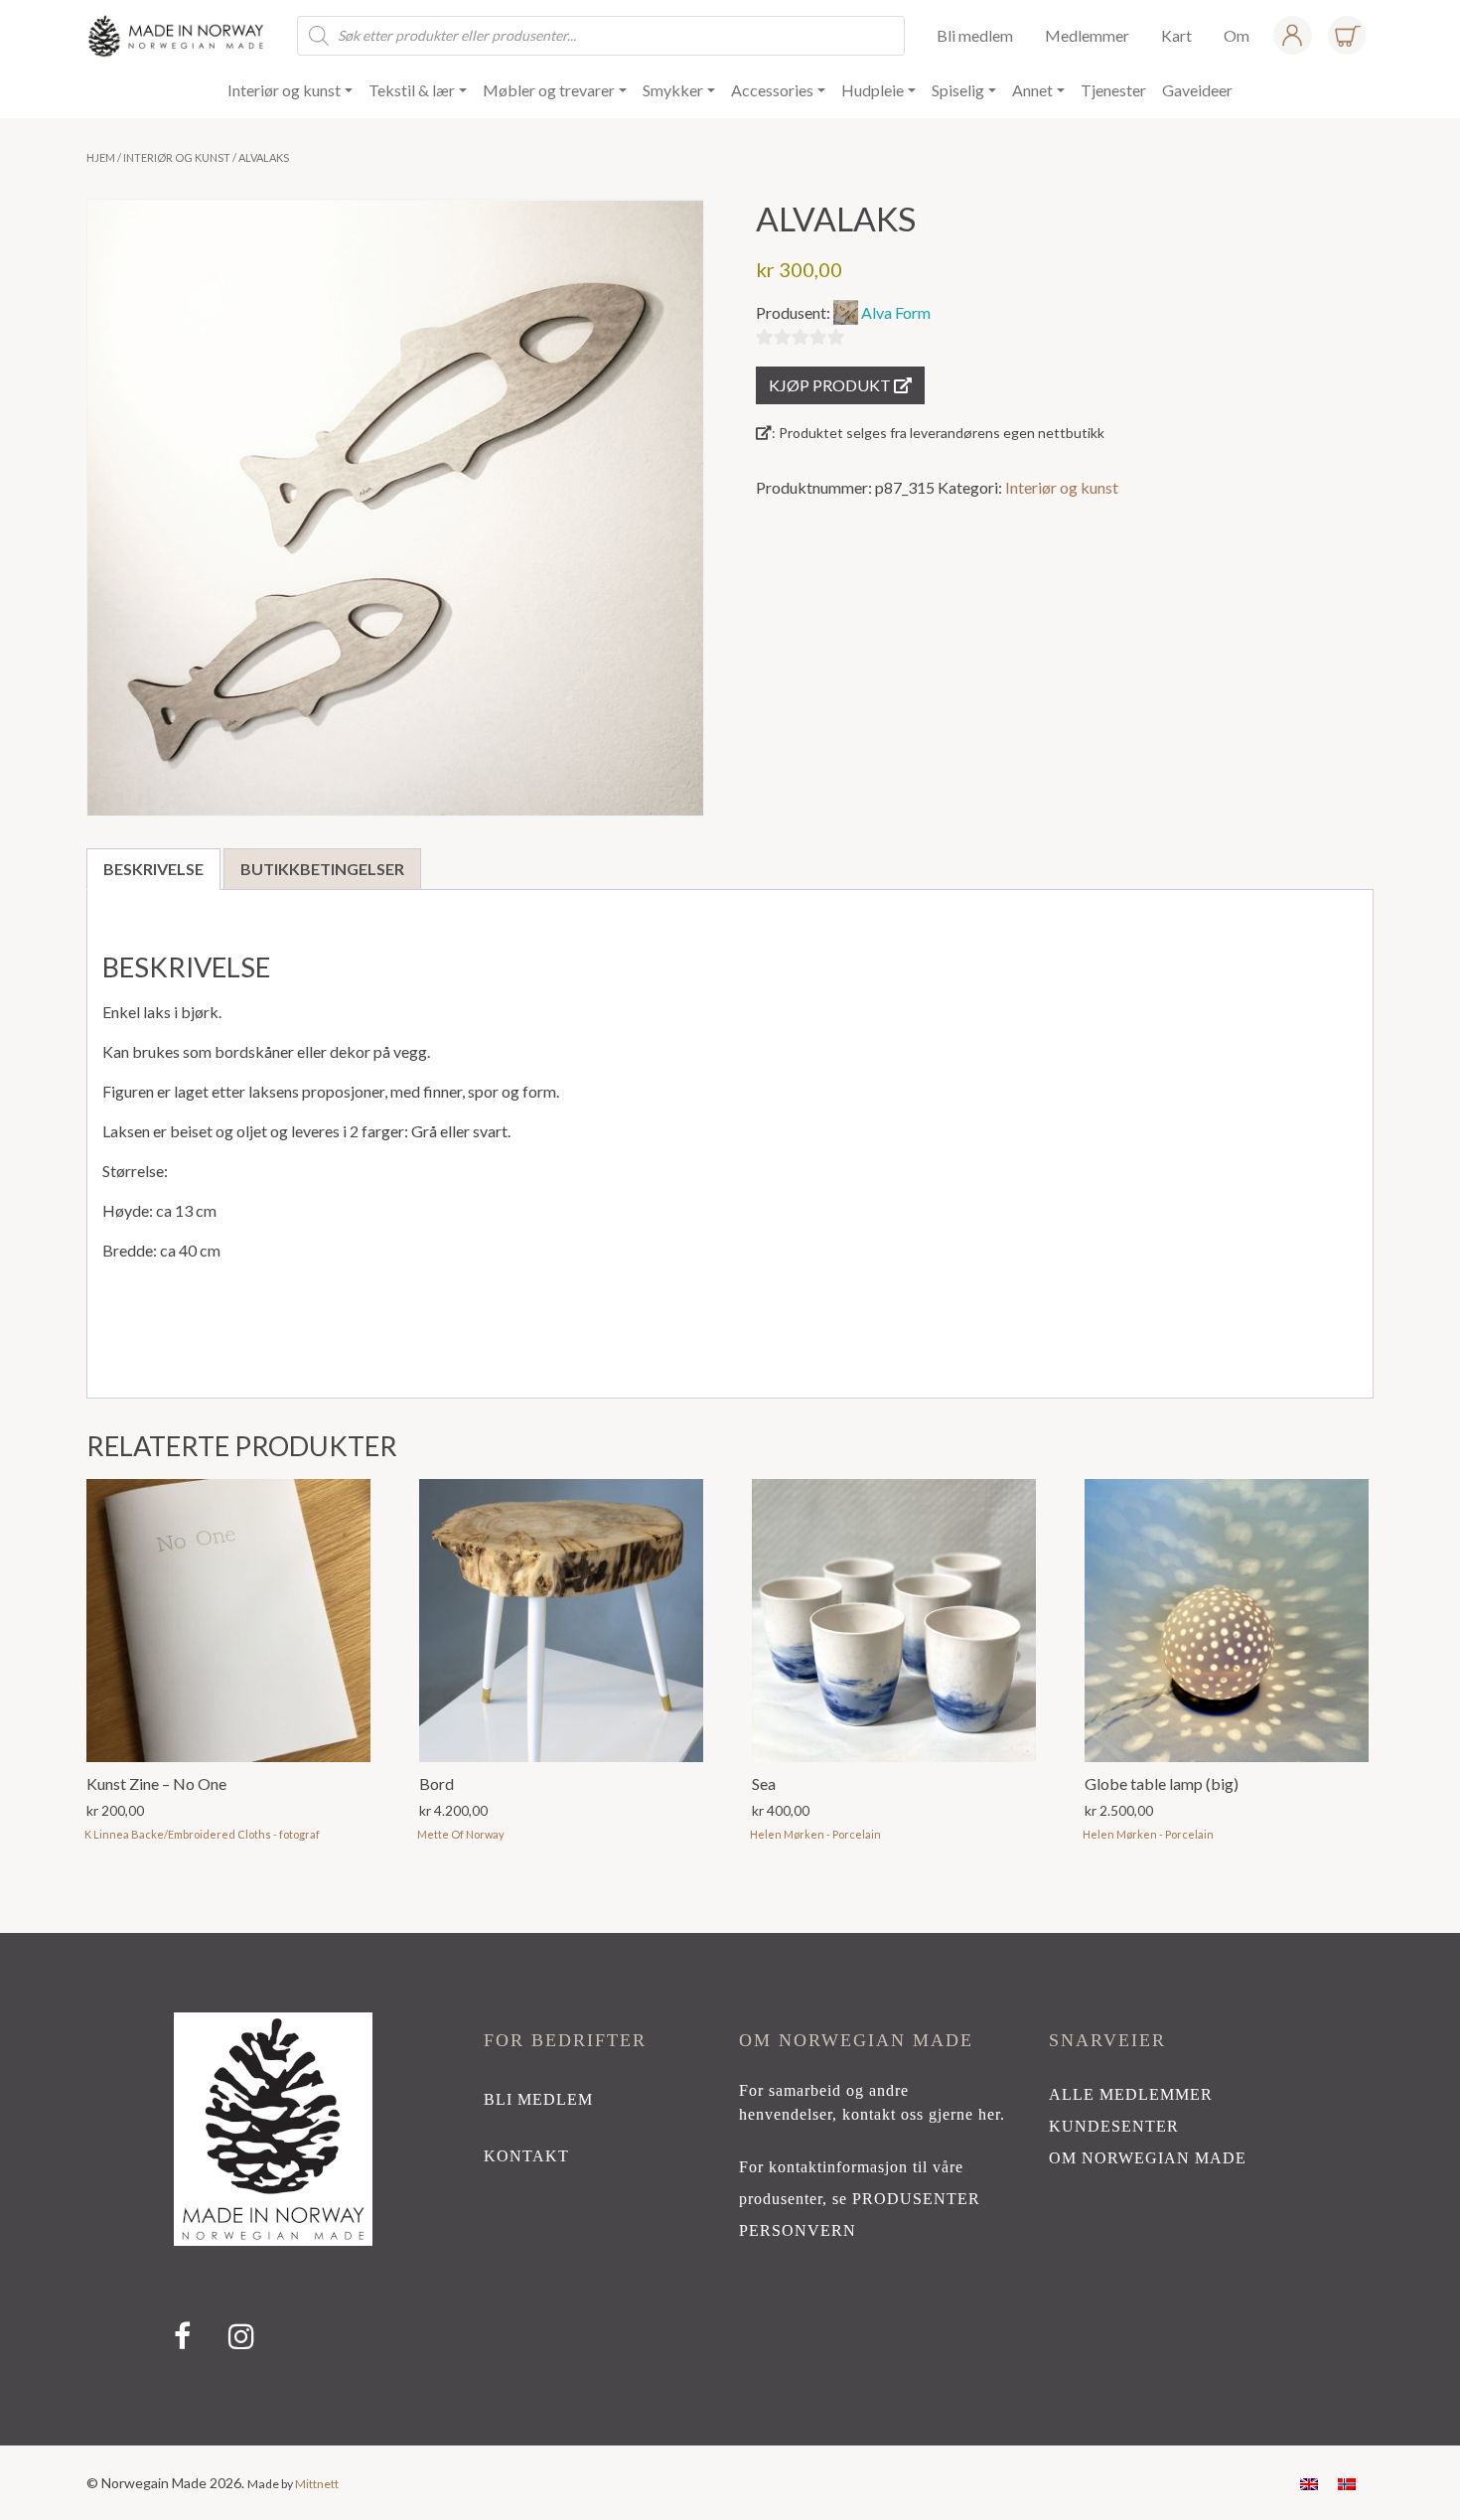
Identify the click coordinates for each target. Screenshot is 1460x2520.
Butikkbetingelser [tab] (322, 869)
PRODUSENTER (916, 2199)
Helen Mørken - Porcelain (815, 1834)
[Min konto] (1292, 35)
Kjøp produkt (831, 385)
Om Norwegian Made (1148, 2158)
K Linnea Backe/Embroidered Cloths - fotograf (202, 1834)
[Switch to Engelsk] (1309, 2483)
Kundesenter (1114, 2126)
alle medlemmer (1131, 2094)
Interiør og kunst (177, 157)
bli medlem (538, 2099)
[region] (730, 2189)
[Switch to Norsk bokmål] (1347, 2483)
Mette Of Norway (461, 1834)
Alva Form (896, 312)
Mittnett (317, 2484)
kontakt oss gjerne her (921, 2114)
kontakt (526, 2156)
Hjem (101, 157)
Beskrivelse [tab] (153, 869)
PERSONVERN (798, 2230)
